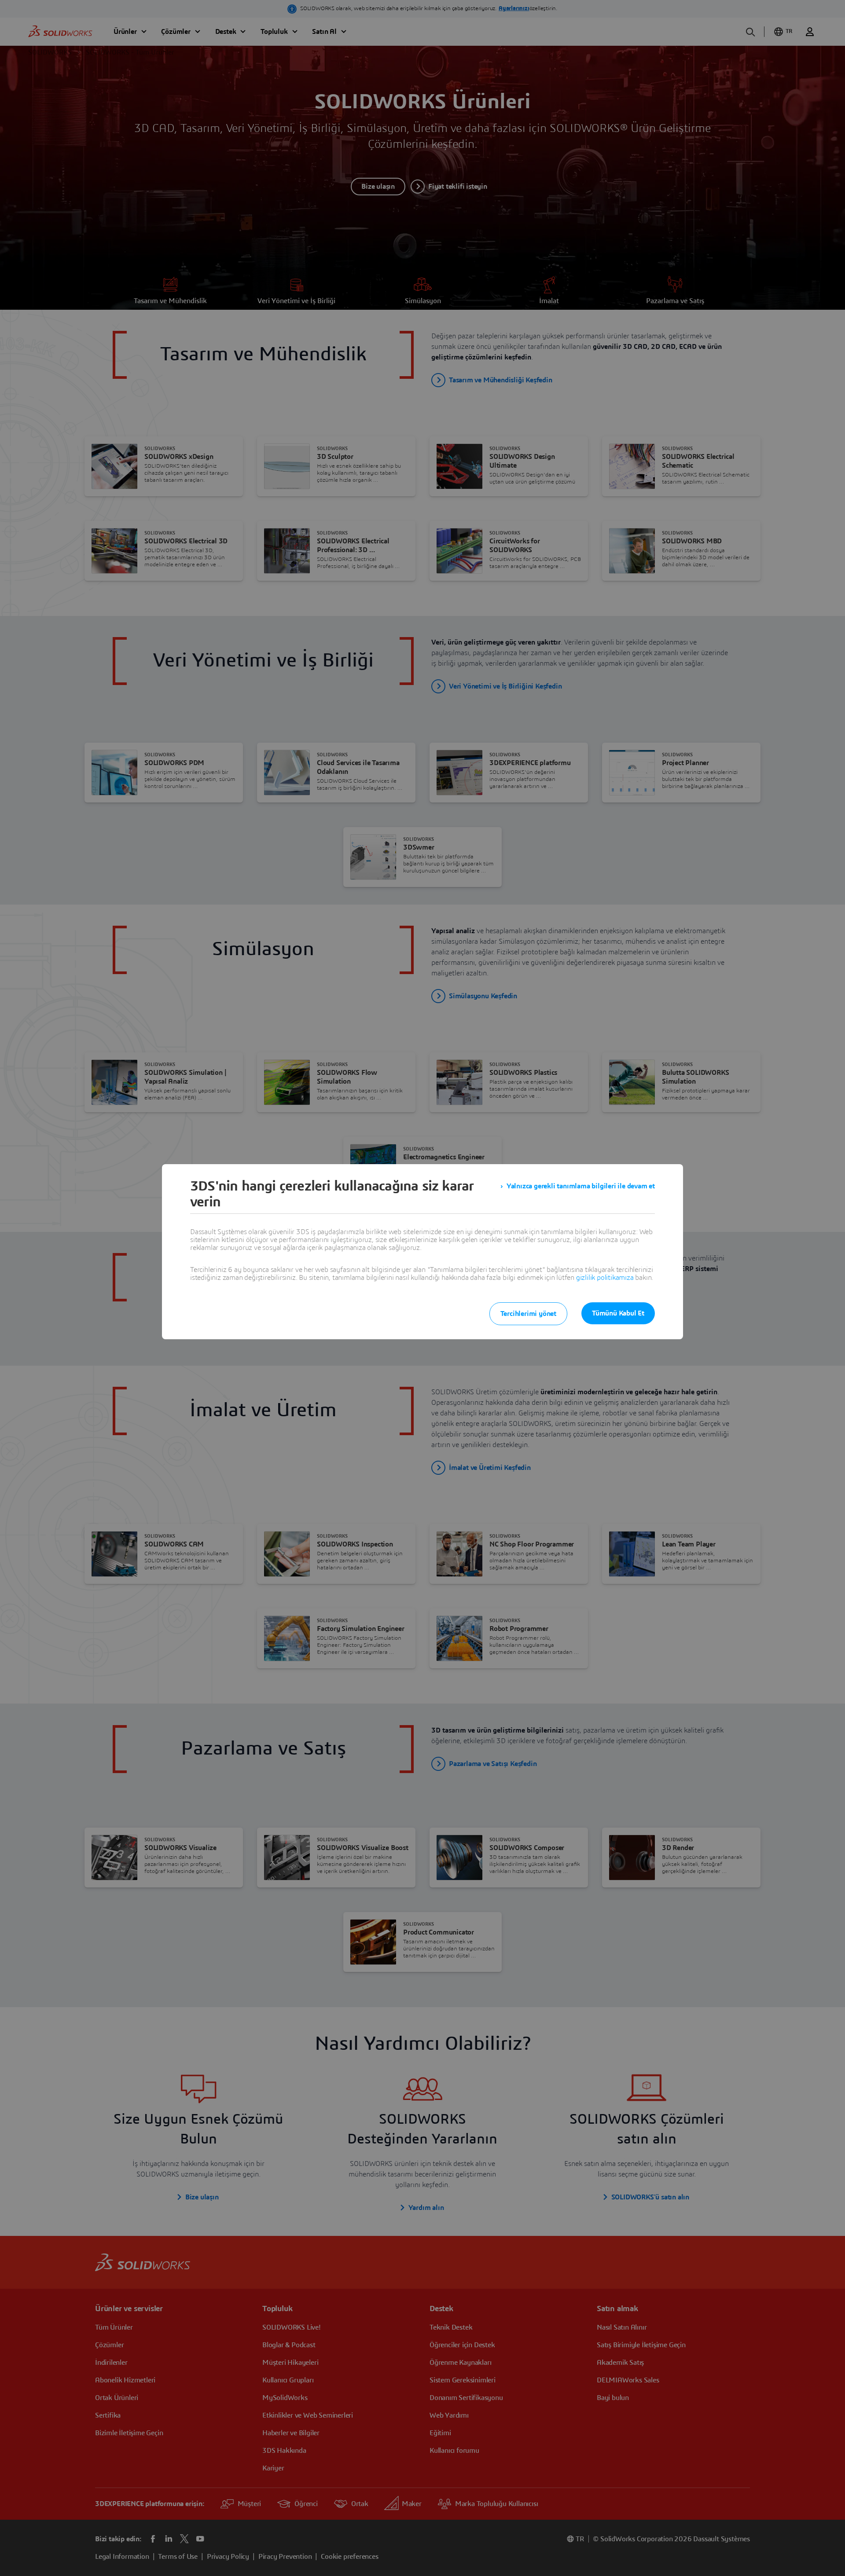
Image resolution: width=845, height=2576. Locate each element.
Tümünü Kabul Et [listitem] (618, 1313)
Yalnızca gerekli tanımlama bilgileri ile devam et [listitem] (581, 1186)
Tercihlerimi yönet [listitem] (528, 1314)
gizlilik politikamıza (605, 1278)
